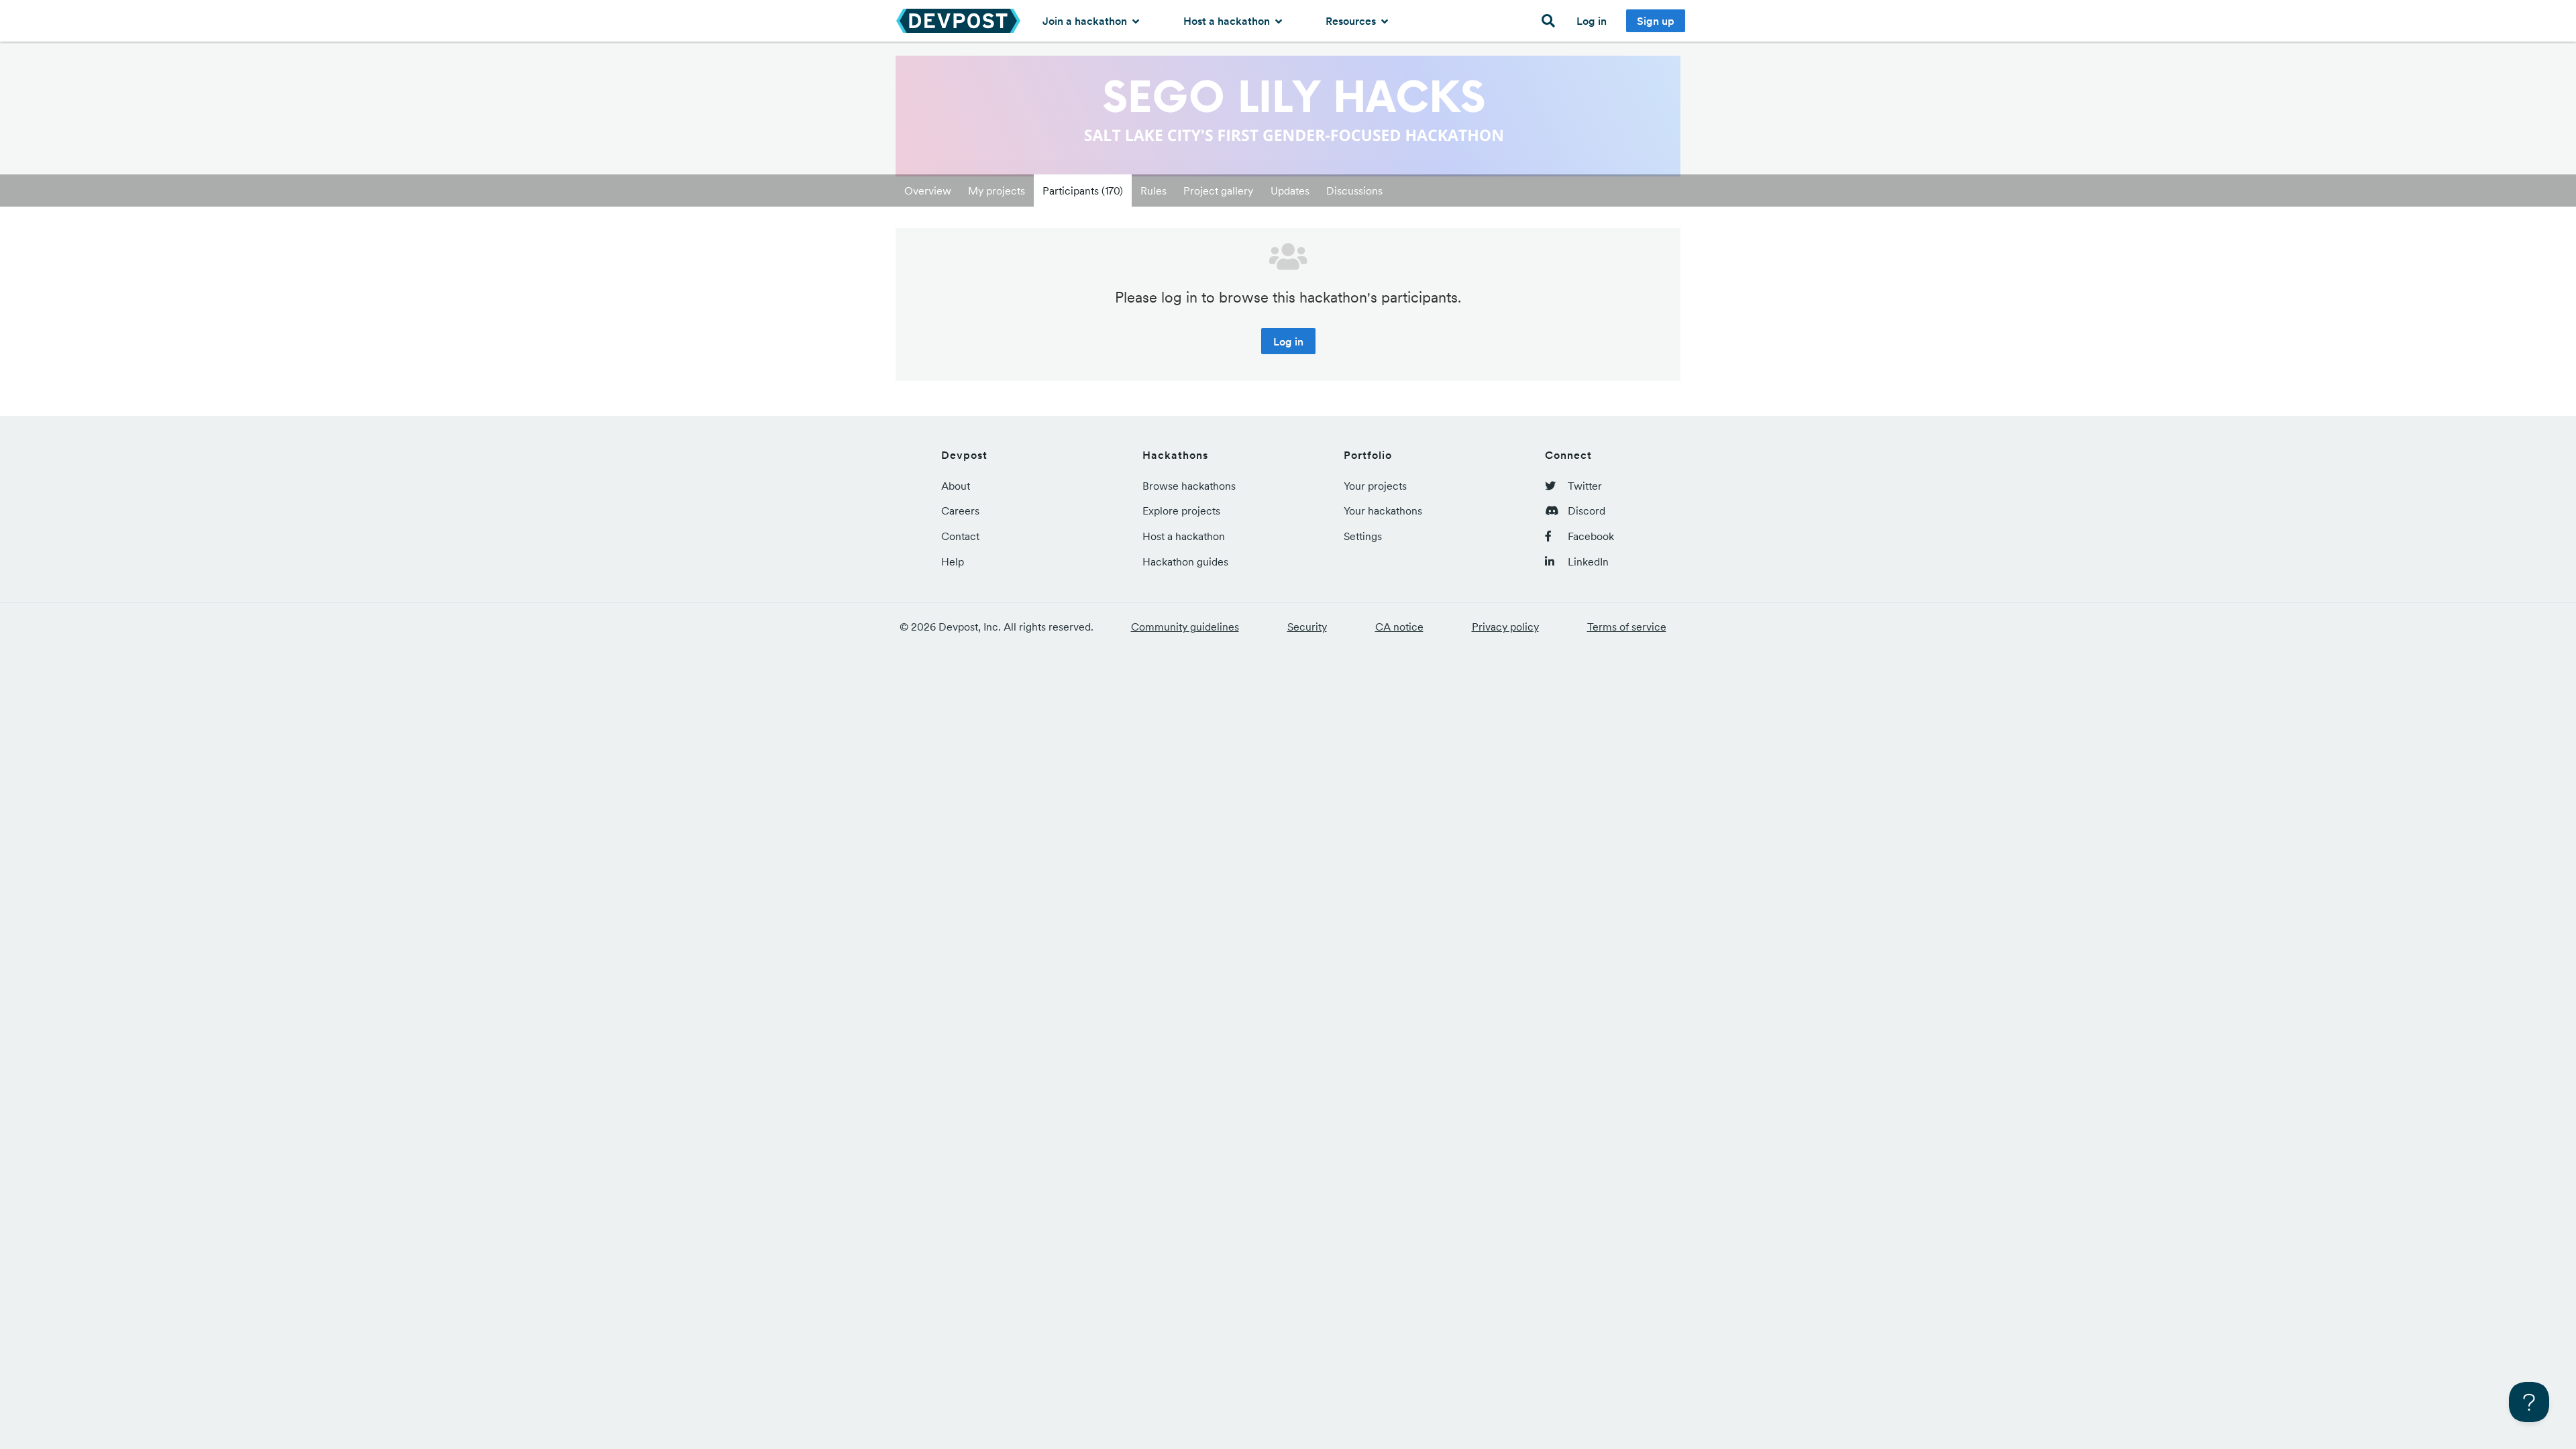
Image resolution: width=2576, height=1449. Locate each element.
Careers (960, 511)
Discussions (1354, 191)
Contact (960, 536)
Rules (1153, 191)
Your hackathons (1383, 511)
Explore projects (1181, 511)
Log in (1592, 21)
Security (1307, 627)
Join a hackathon (1086, 21)
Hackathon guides (1185, 561)
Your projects (1375, 486)
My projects (997, 191)
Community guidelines (1185, 627)
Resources (1352, 21)
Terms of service (1627, 627)
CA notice (1399, 627)
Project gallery (1218, 191)
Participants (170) (1083, 191)
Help (953, 561)
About (956, 486)
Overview (928, 191)
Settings (1363, 536)
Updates (1290, 191)
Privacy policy (1505, 627)
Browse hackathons (1189, 486)
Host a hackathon (1228, 21)
